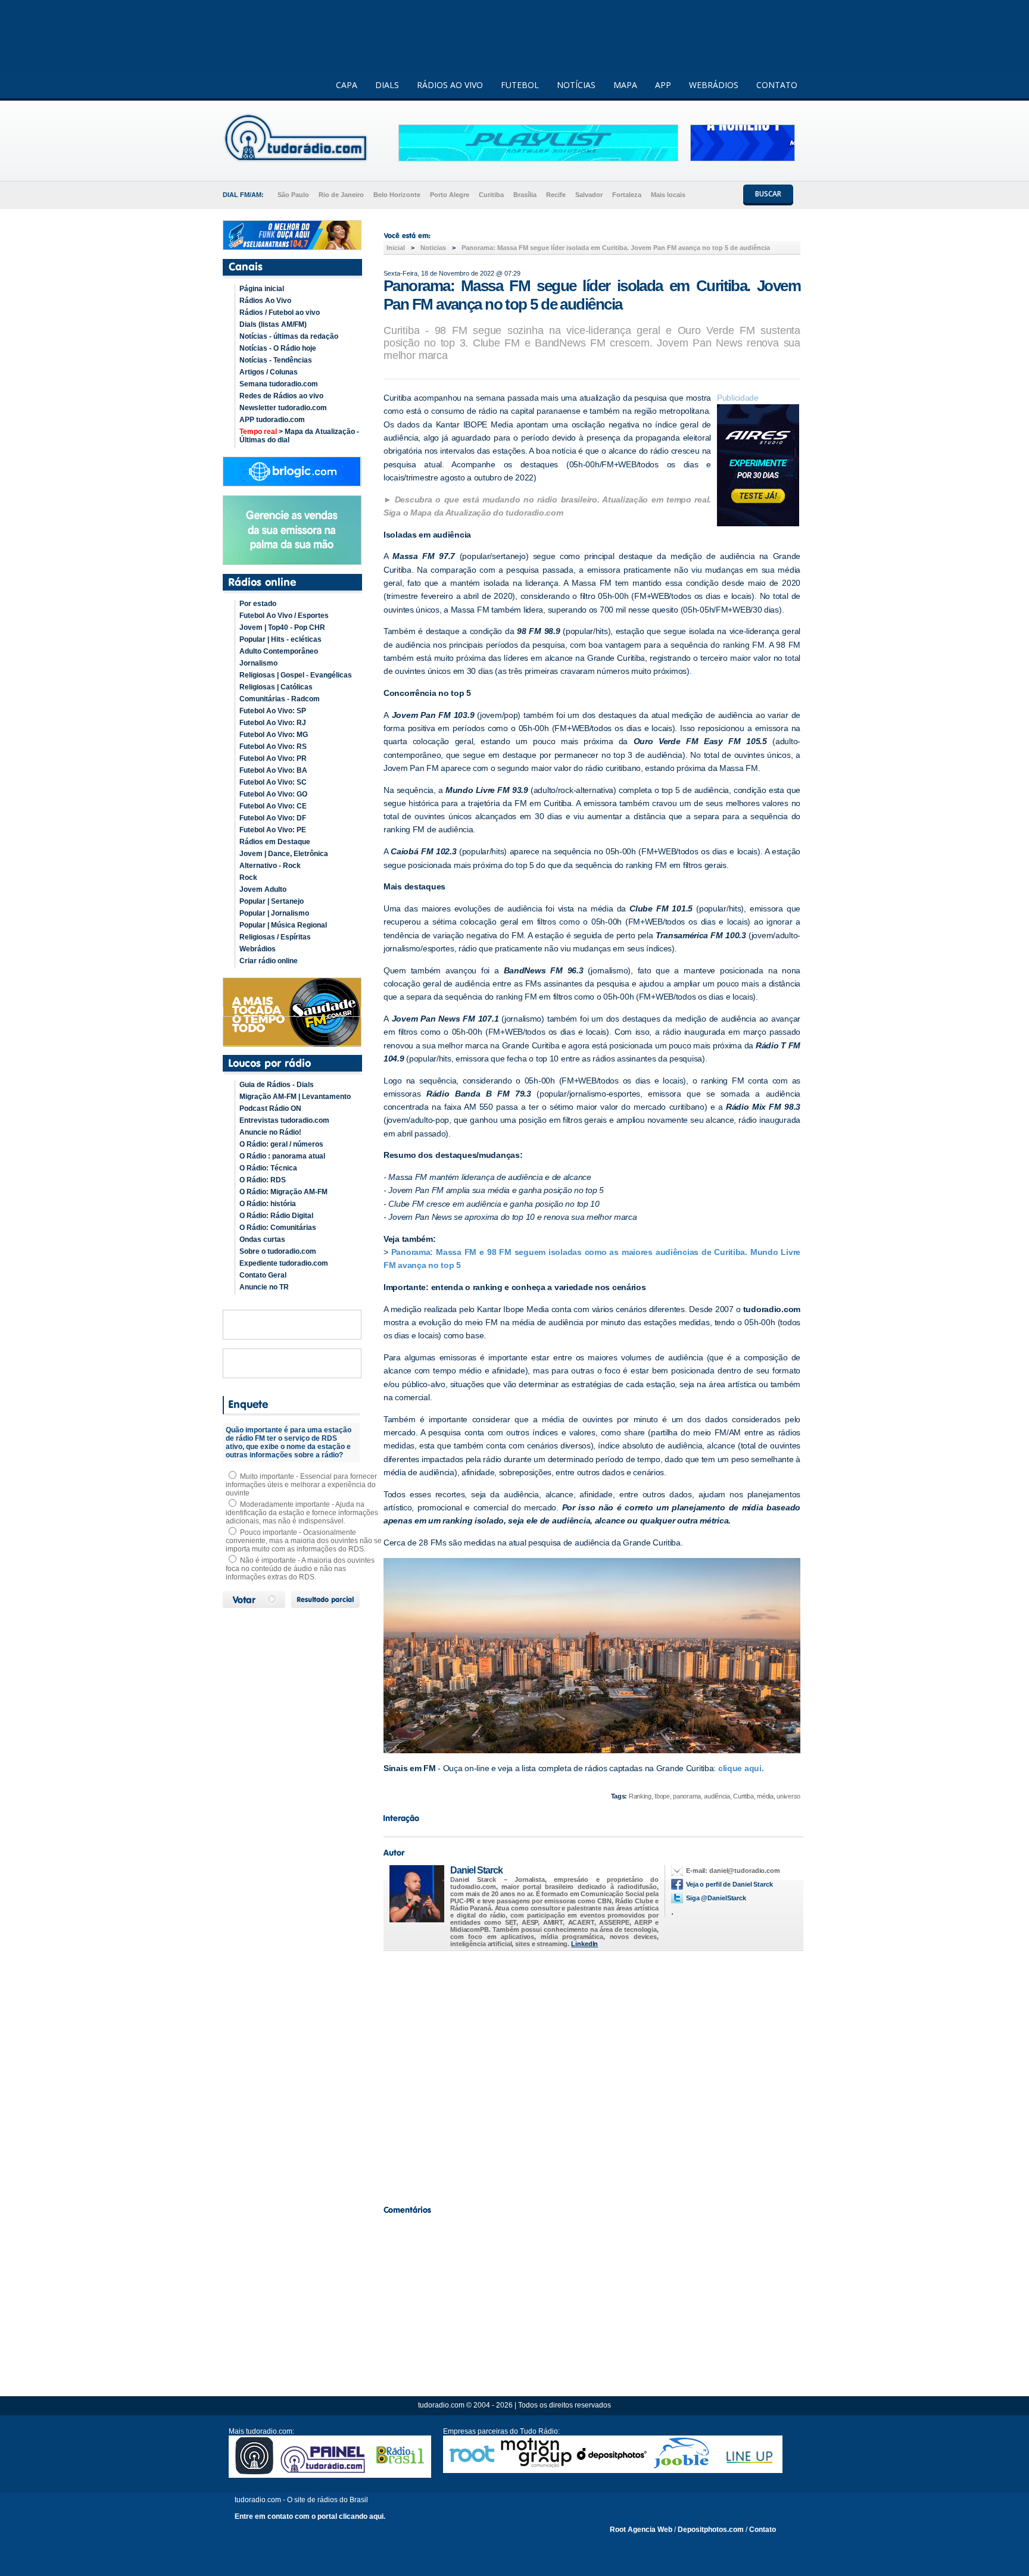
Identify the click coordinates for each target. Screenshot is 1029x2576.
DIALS (387, 85)
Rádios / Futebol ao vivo (280, 313)
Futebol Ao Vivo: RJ (273, 723)
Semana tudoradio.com (279, 384)
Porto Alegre (450, 195)
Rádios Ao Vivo (265, 301)
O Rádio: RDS (263, 1180)
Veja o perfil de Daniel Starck (729, 1884)
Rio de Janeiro (341, 195)
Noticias (433, 248)
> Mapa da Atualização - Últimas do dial (299, 436)
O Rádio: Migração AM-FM (283, 1192)
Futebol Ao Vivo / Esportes (284, 616)
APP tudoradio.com (272, 420)
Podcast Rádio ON (270, 1109)
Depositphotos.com (711, 2530)
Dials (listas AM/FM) (273, 324)
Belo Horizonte (397, 195)
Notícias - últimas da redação (289, 336)
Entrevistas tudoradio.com (284, 1120)
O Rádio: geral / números (281, 1144)
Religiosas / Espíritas (275, 937)
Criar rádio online (269, 961)
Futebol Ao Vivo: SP (273, 711)
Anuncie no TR (264, 1287)
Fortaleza (627, 195)
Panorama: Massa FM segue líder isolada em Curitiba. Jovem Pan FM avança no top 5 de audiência (616, 248)
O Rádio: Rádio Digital (276, 1216)
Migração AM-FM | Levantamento (295, 1097)
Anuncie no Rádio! (270, 1132)
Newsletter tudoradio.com (283, 408)
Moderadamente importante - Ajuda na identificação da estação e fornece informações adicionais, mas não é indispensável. (302, 1513)
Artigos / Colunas (269, 372)
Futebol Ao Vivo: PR (273, 758)
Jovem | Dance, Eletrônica (284, 854)
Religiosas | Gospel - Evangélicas (296, 675)
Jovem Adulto (263, 889)
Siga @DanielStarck (716, 1898)
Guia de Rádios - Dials (277, 1085)
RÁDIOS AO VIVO (450, 85)
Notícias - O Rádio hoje (278, 348)
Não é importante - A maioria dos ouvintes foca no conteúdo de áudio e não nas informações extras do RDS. (300, 1569)
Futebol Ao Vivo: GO (273, 794)
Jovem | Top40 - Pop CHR (282, 627)
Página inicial (262, 289)
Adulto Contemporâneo (279, 651)
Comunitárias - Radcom (280, 699)
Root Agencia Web (641, 2530)
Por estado (258, 604)
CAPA (347, 85)
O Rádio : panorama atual (282, 1156)
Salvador (589, 195)
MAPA (625, 85)
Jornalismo (258, 663)
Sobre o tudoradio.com (278, 1251)
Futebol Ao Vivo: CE (273, 806)
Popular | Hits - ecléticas (280, 639)
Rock (248, 878)
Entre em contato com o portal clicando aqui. (310, 2516)
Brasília (525, 195)
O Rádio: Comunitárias (278, 1228)
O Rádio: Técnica (268, 1168)
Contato (763, 2530)
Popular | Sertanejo (272, 901)
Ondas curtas (262, 1239)
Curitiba (491, 195)
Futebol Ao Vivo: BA (273, 770)
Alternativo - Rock (270, 866)
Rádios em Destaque (275, 842)
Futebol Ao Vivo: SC (273, 782)
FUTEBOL (520, 85)
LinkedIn (584, 1944)
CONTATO (777, 85)
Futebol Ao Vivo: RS (273, 747)
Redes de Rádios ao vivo (281, 396)
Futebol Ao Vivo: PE (273, 830)
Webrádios (258, 949)
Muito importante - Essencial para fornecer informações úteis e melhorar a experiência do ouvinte (301, 1485)
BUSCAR (768, 194)
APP (663, 85)
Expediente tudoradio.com (284, 1263)
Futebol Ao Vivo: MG (274, 735)
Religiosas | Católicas (276, 687)
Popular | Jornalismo (274, 913)
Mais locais (668, 195)
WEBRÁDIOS (714, 85)
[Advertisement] (592, 2075)
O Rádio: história (268, 1204)
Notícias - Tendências (276, 360)
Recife (556, 195)
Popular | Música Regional (283, 925)
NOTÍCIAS (576, 85)
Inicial (396, 248)
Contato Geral (263, 1275)
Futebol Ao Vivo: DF (273, 818)
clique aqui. (740, 1768)
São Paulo (293, 195)
